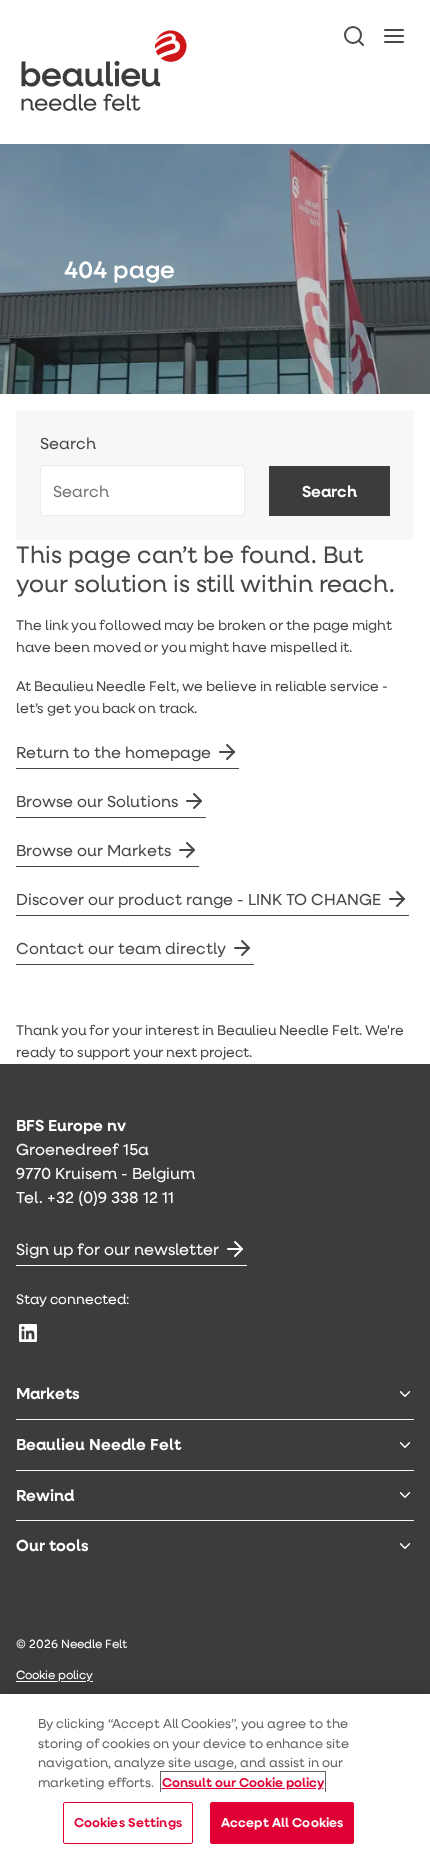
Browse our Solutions (97, 800)
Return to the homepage (113, 751)
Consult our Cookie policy (243, 1782)
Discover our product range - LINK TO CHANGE (198, 898)
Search (68, 443)
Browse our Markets (93, 849)
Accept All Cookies (282, 1822)
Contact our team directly (121, 947)
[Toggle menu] (405, 1394)
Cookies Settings (128, 1822)
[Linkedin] (28, 1333)
